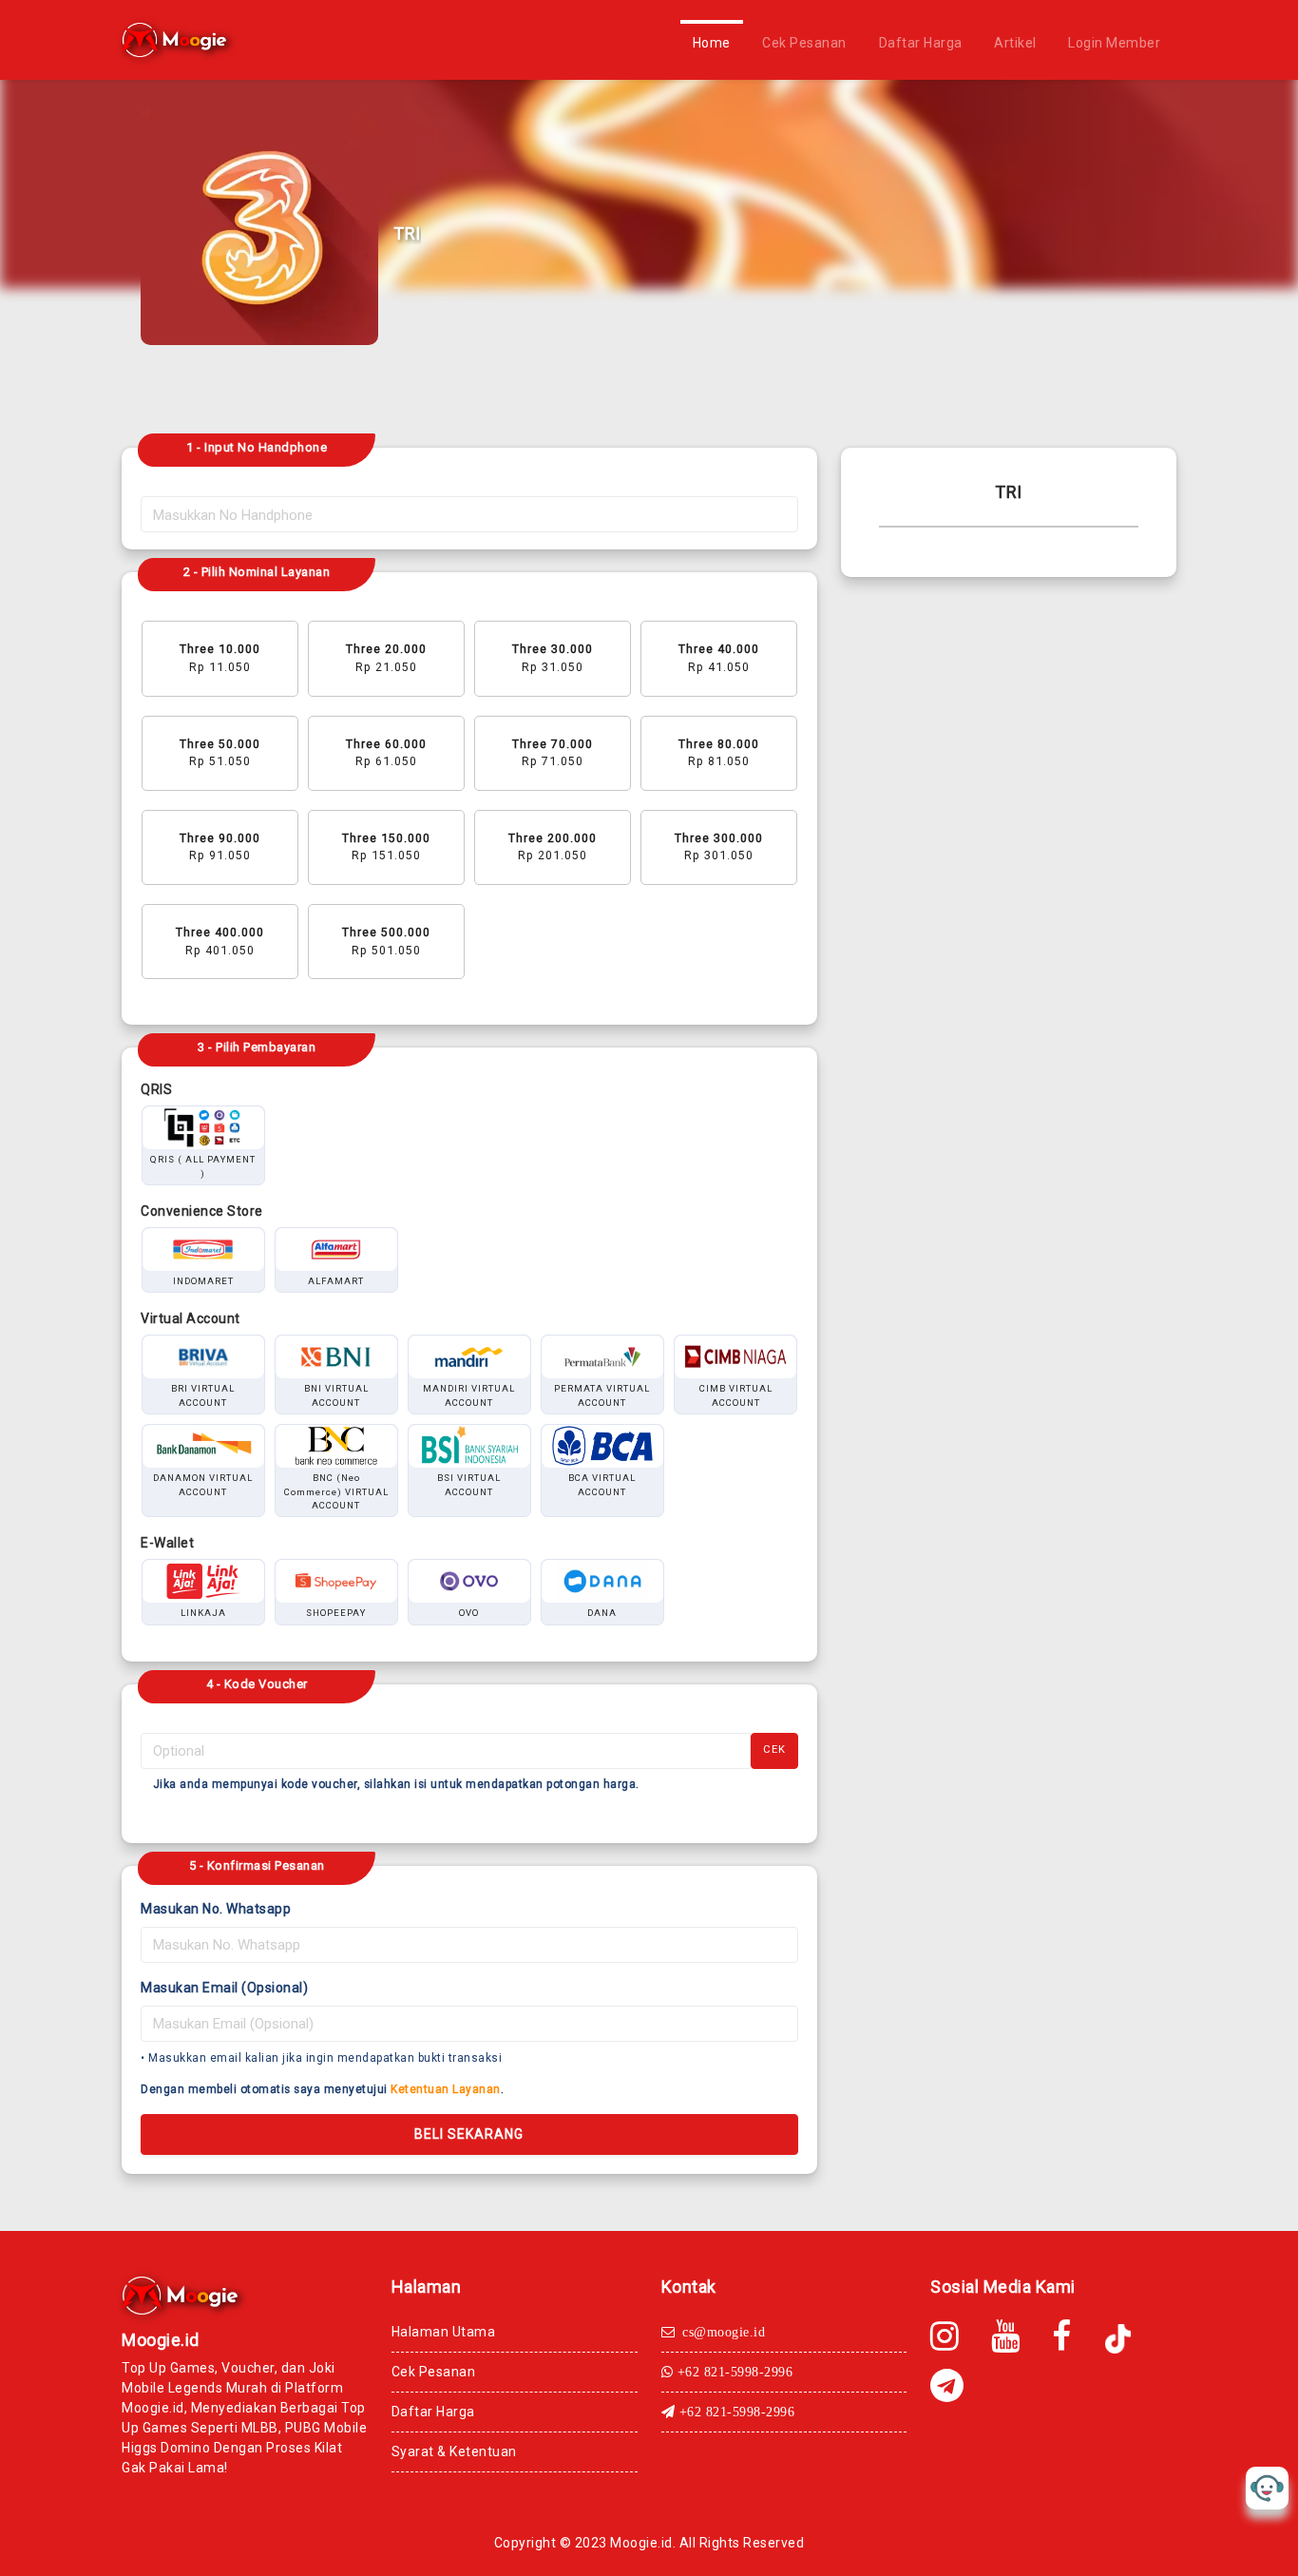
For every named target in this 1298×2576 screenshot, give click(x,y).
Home (712, 43)
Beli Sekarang (469, 2134)
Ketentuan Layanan (446, 2089)
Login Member (1114, 43)
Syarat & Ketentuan (454, 2451)
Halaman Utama (444, 2332)
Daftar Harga (921, 43)
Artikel (1015, 43)
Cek (774, 1749)
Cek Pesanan (804, 43)
